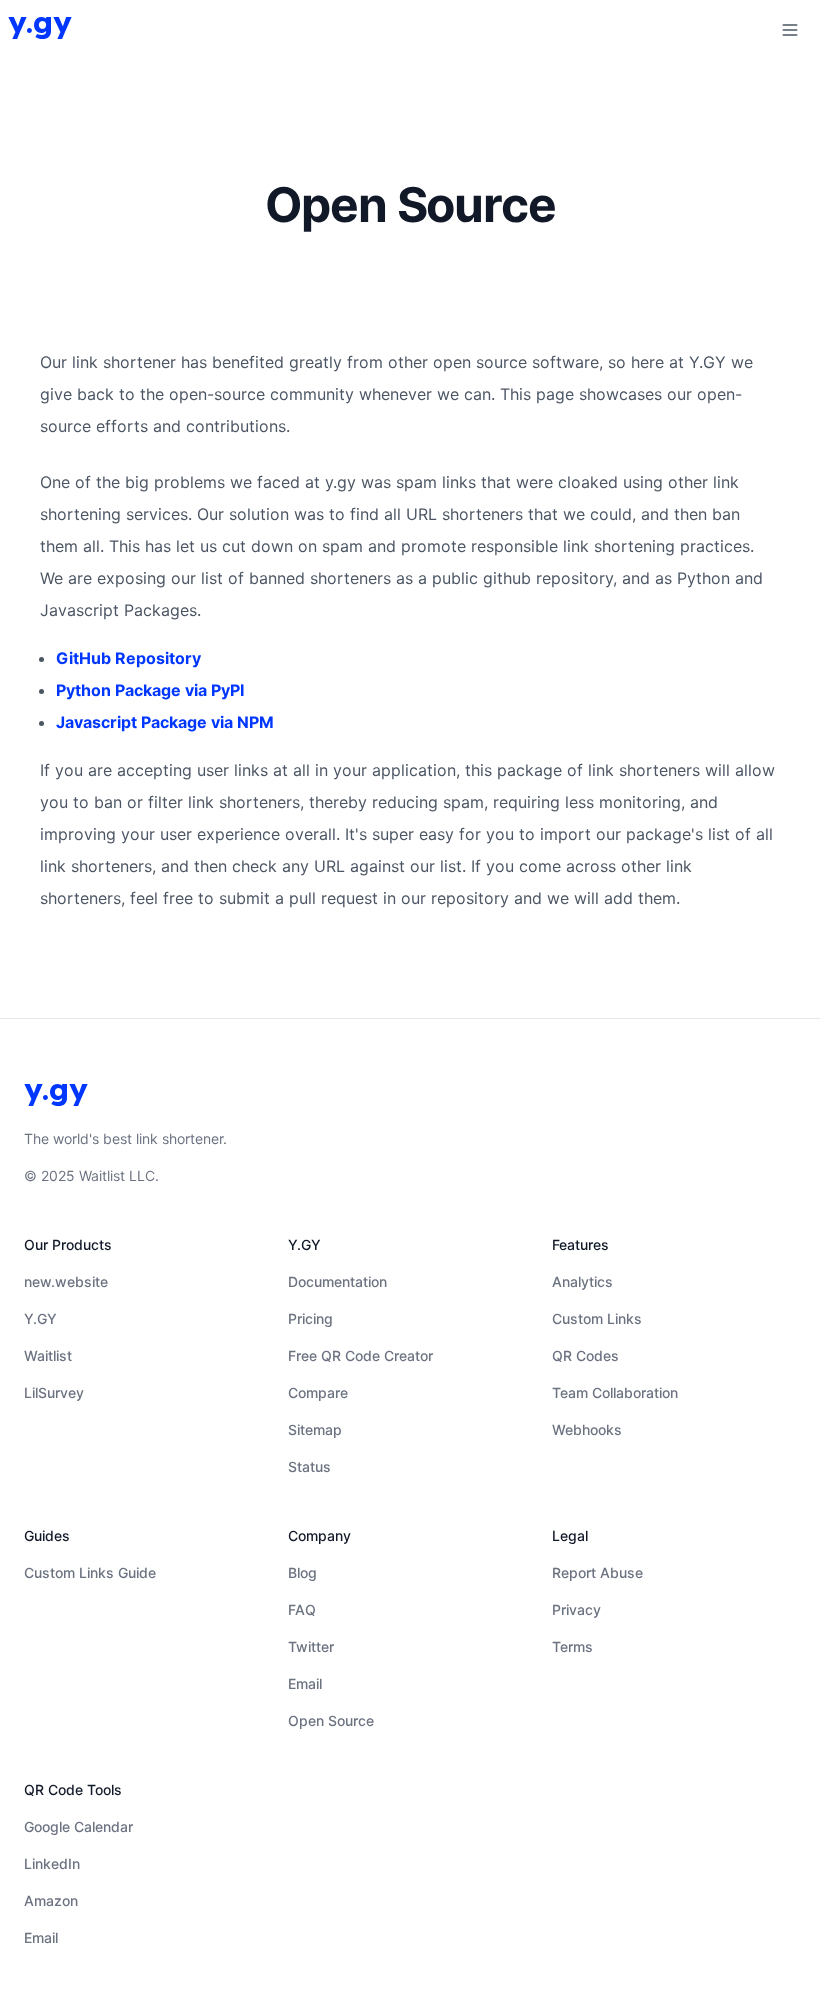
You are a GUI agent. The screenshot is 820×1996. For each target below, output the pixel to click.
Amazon (51, 1900)
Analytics (582, 1281)
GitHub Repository (128, 658)
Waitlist (48, 1355)
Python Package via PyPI (150, 690)
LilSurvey (54, 1392)
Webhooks (587, 1429)
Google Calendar (78, 1826)
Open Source (331, 1720)
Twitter (311, 1646)
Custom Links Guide (90, 1572)
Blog (302, 1572)
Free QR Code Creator (360, 1355)
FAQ (302, 1609)
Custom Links (597, 1318)
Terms (572, 1646)
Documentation (337, 1281)
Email (305, 1683)
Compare (318, 1392)
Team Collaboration (615, 1392)
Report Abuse (597, 1572)
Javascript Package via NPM (165, 722)
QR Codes (585, 1355)
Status (309, 1466)
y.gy (40, 22)
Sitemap (315, 1429)
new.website (66, 1281)
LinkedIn (52, 1863)
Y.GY (40, 1318)
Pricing (310, 1318)
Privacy (576, 1609)
